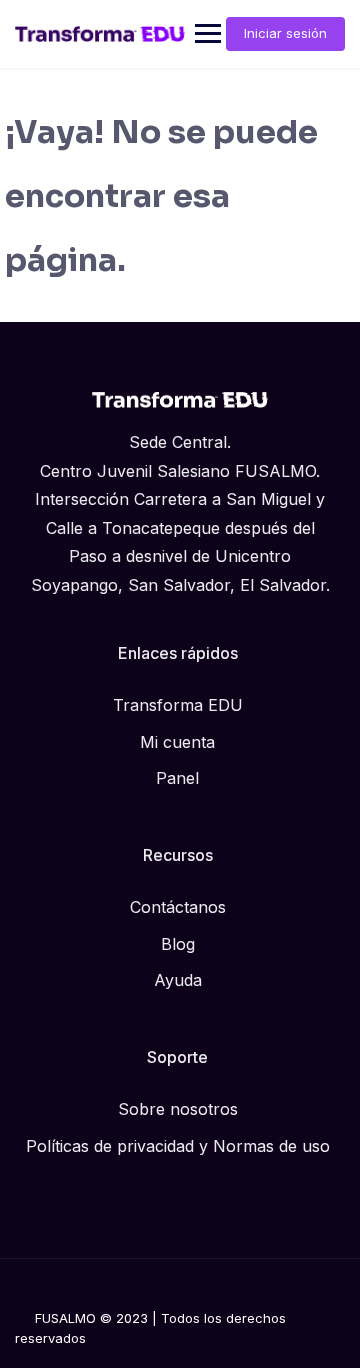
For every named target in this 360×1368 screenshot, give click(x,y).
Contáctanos (178, 907)
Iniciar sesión (285, 33)
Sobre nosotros (178, 1109)
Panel (177, 778)
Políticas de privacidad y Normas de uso (178, 1146)
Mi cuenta (177, 742)
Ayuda (178, 980)
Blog (178, 944)
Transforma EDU (178, 705)
